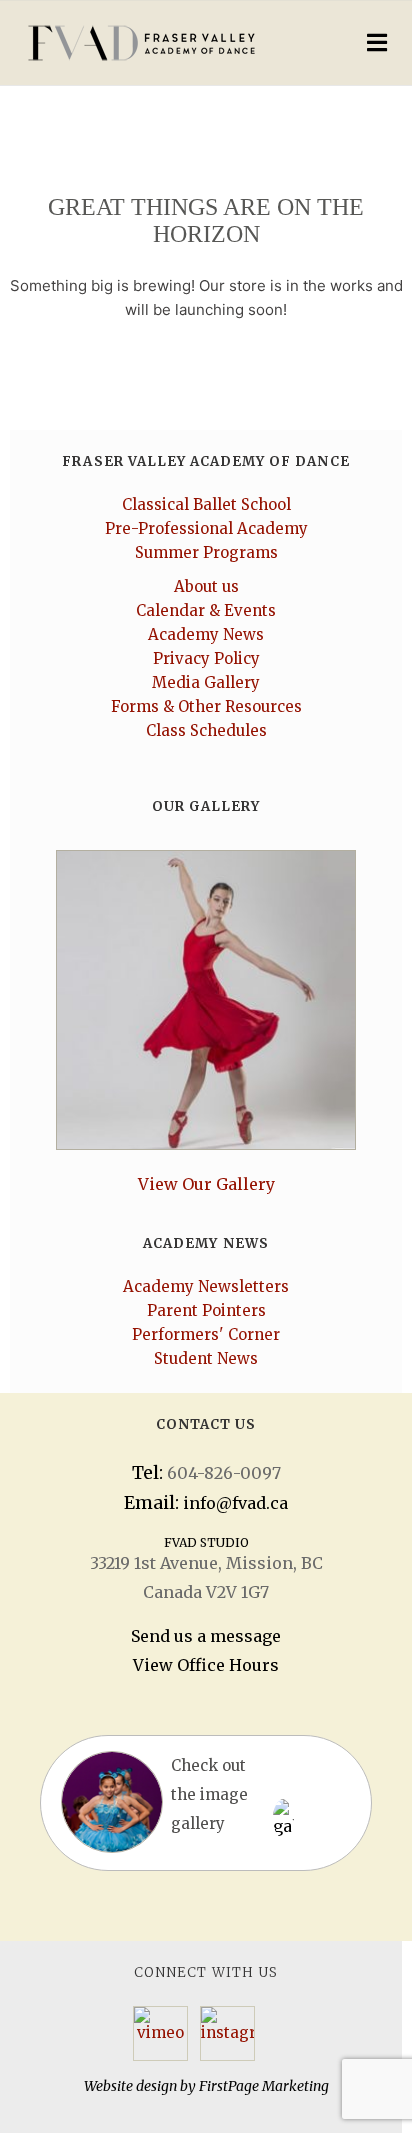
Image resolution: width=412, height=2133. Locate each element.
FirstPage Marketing (264, 2086)
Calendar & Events (206, 610)
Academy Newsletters (206, 1286)
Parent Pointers (206, 1310)
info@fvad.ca (235, 1503)
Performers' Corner (206, 1334)
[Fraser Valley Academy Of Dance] (160, 43)
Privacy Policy (206, 658)
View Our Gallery (206, 1184)
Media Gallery (206, 682)
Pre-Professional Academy (206, 528)
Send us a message (206, 1636)
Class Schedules (206, 730)
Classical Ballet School (206, 504)
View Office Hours (206, 1665)
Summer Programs (206, 552)
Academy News (206, 634)
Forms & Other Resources (206, 706)
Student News (206, 1358)
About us (206, 586)
